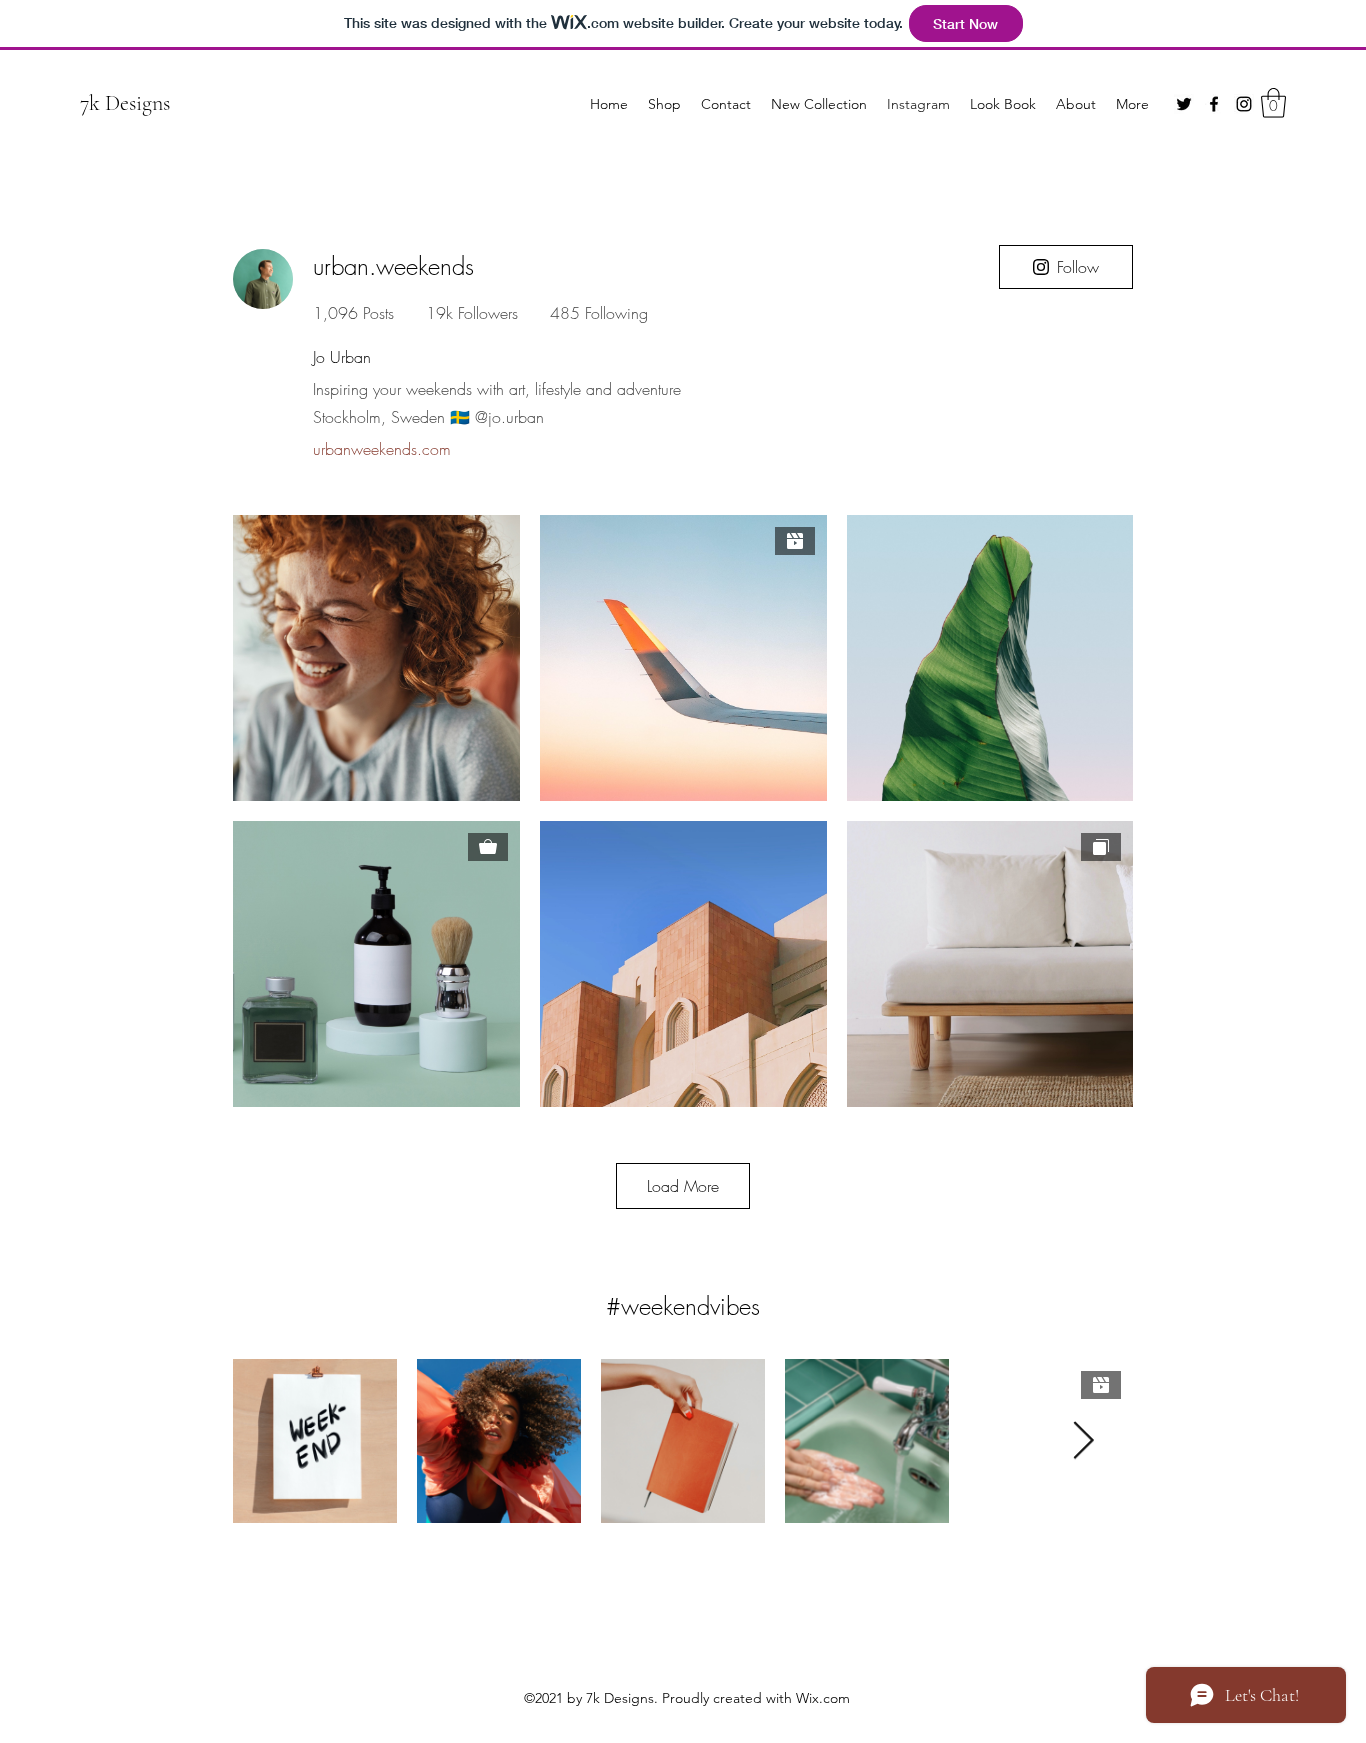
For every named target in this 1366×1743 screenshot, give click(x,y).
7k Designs (125, 103)
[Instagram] (1244, 104)
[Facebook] (1214, 104)
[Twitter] (1184, 104)
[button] (1273, 103)
